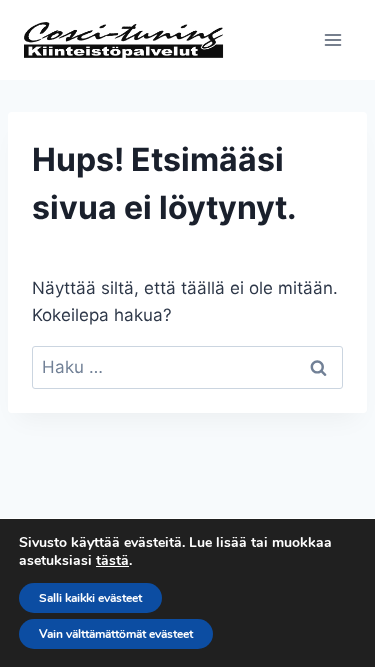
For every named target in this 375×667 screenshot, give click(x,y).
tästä (112, 561)
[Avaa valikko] (332, 39)
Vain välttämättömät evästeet (116, 634)
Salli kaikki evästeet (90, 598)
